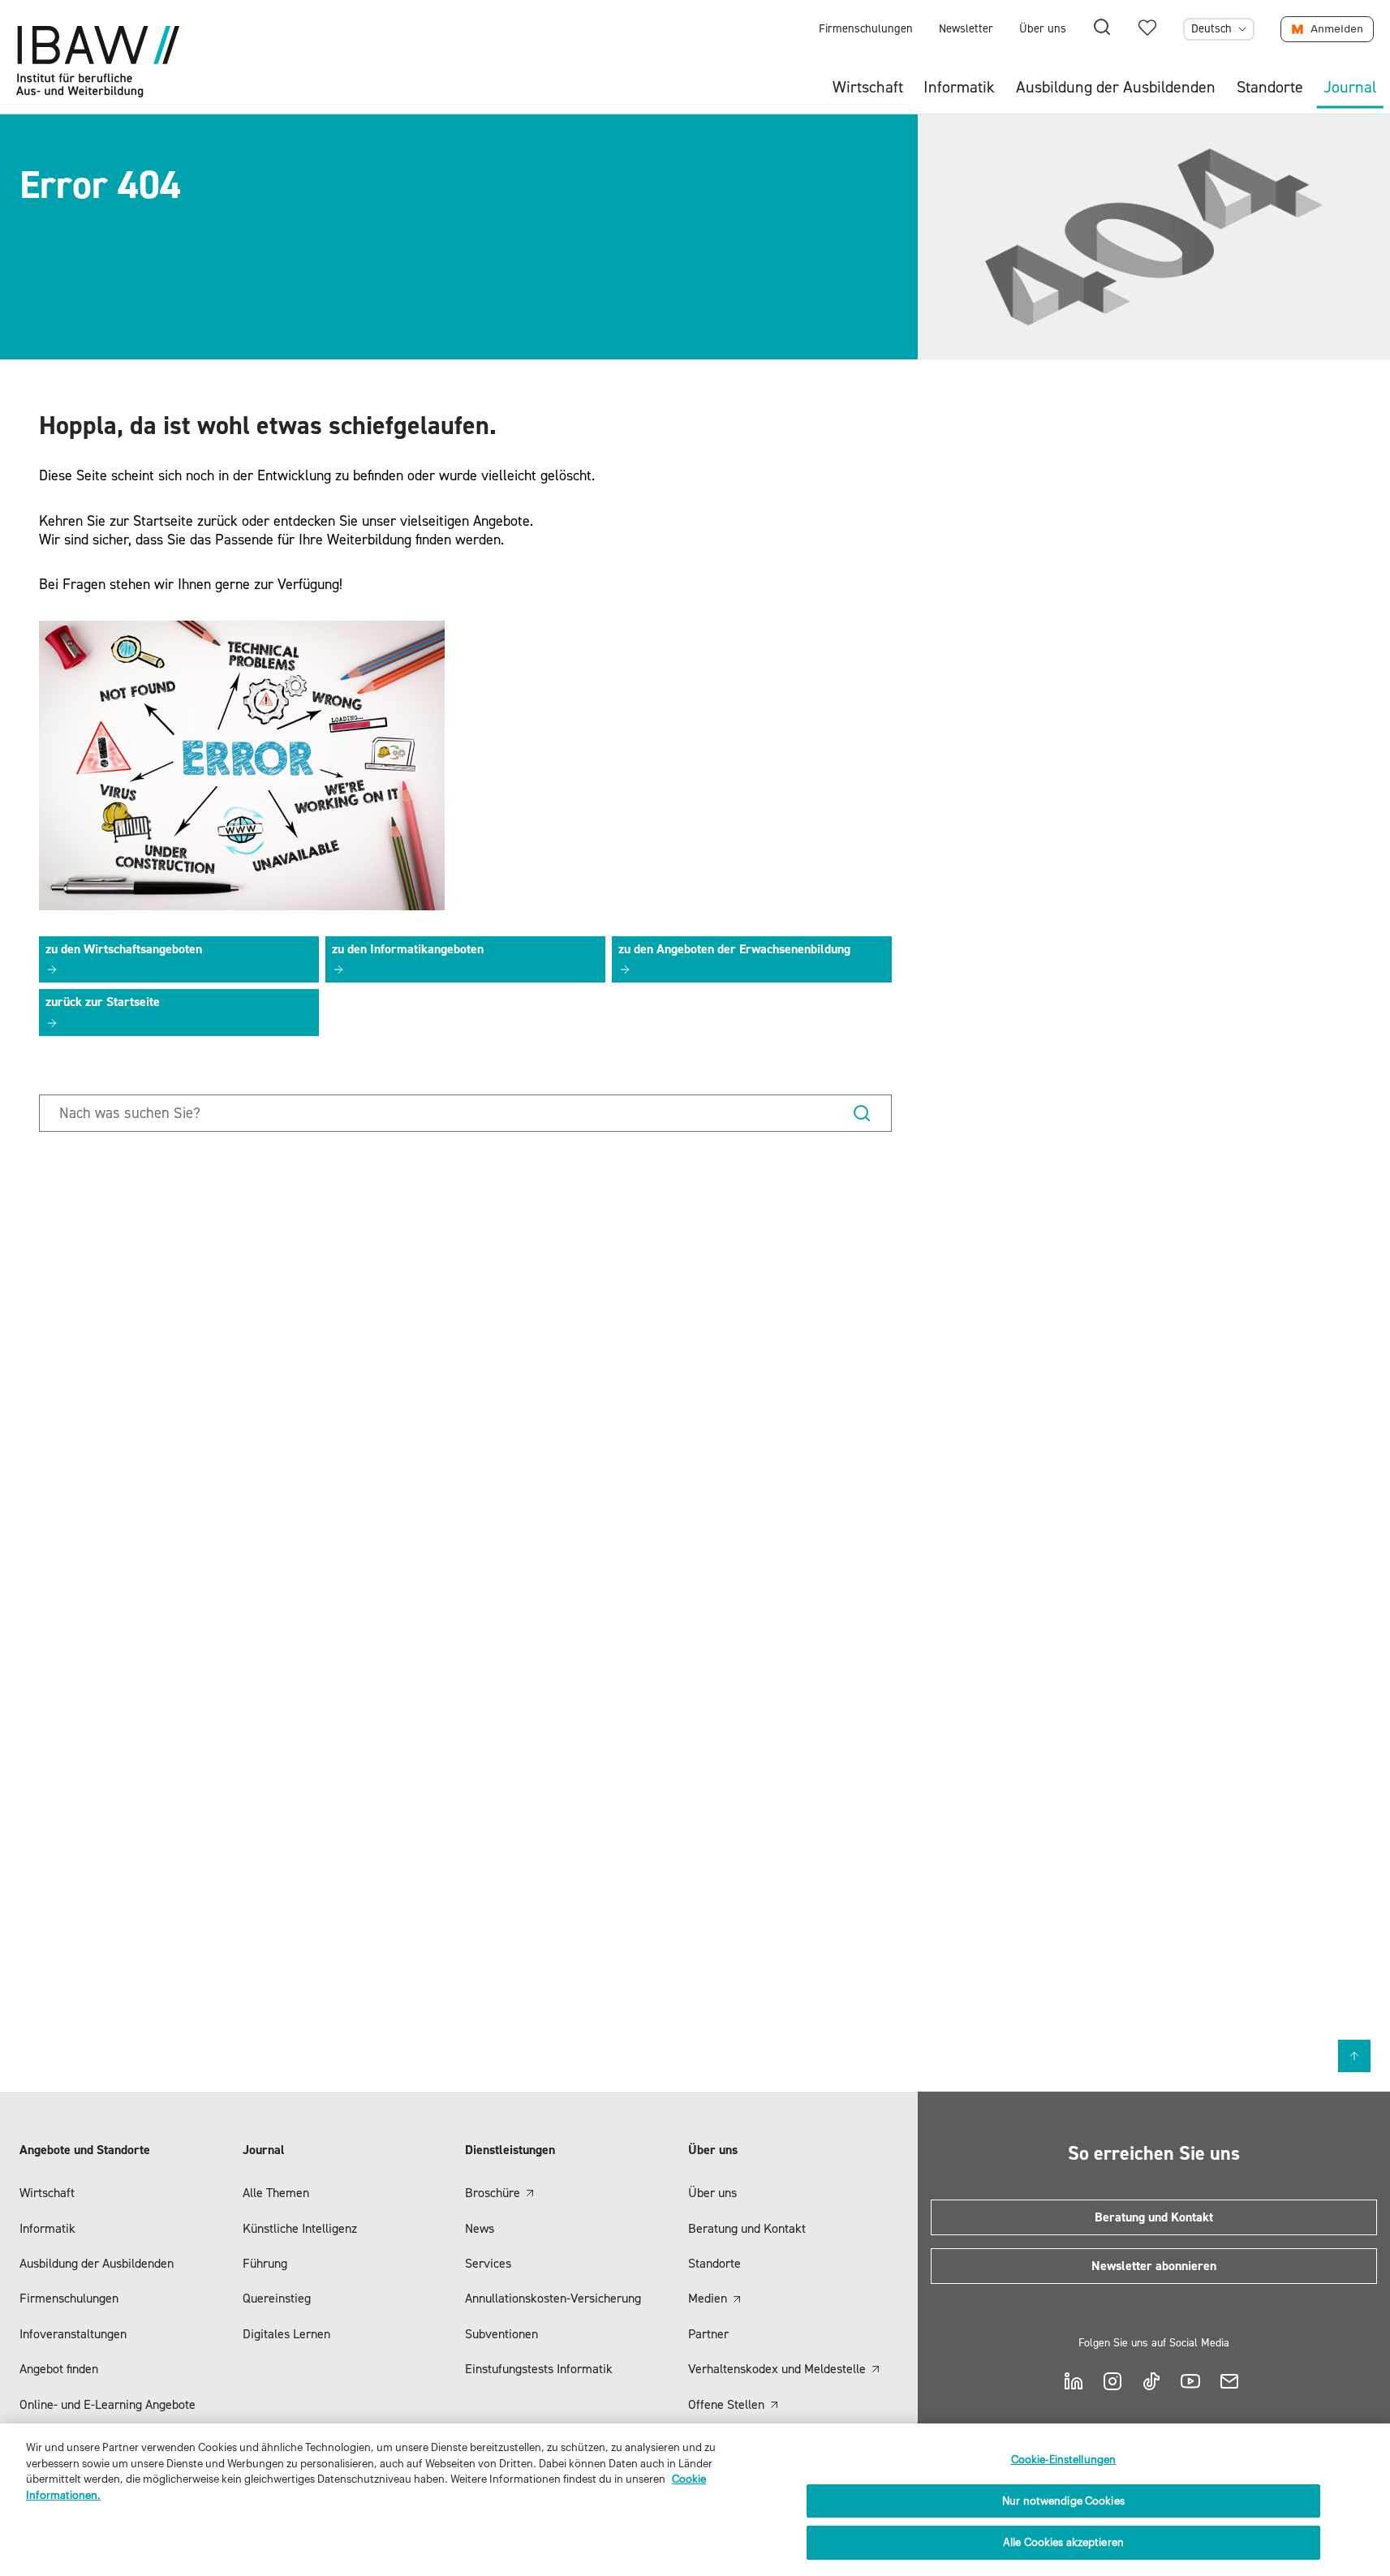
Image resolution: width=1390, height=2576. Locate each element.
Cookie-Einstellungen (1064, 2460)
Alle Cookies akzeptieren (1063, 2542)
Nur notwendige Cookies (1063, 2501)
